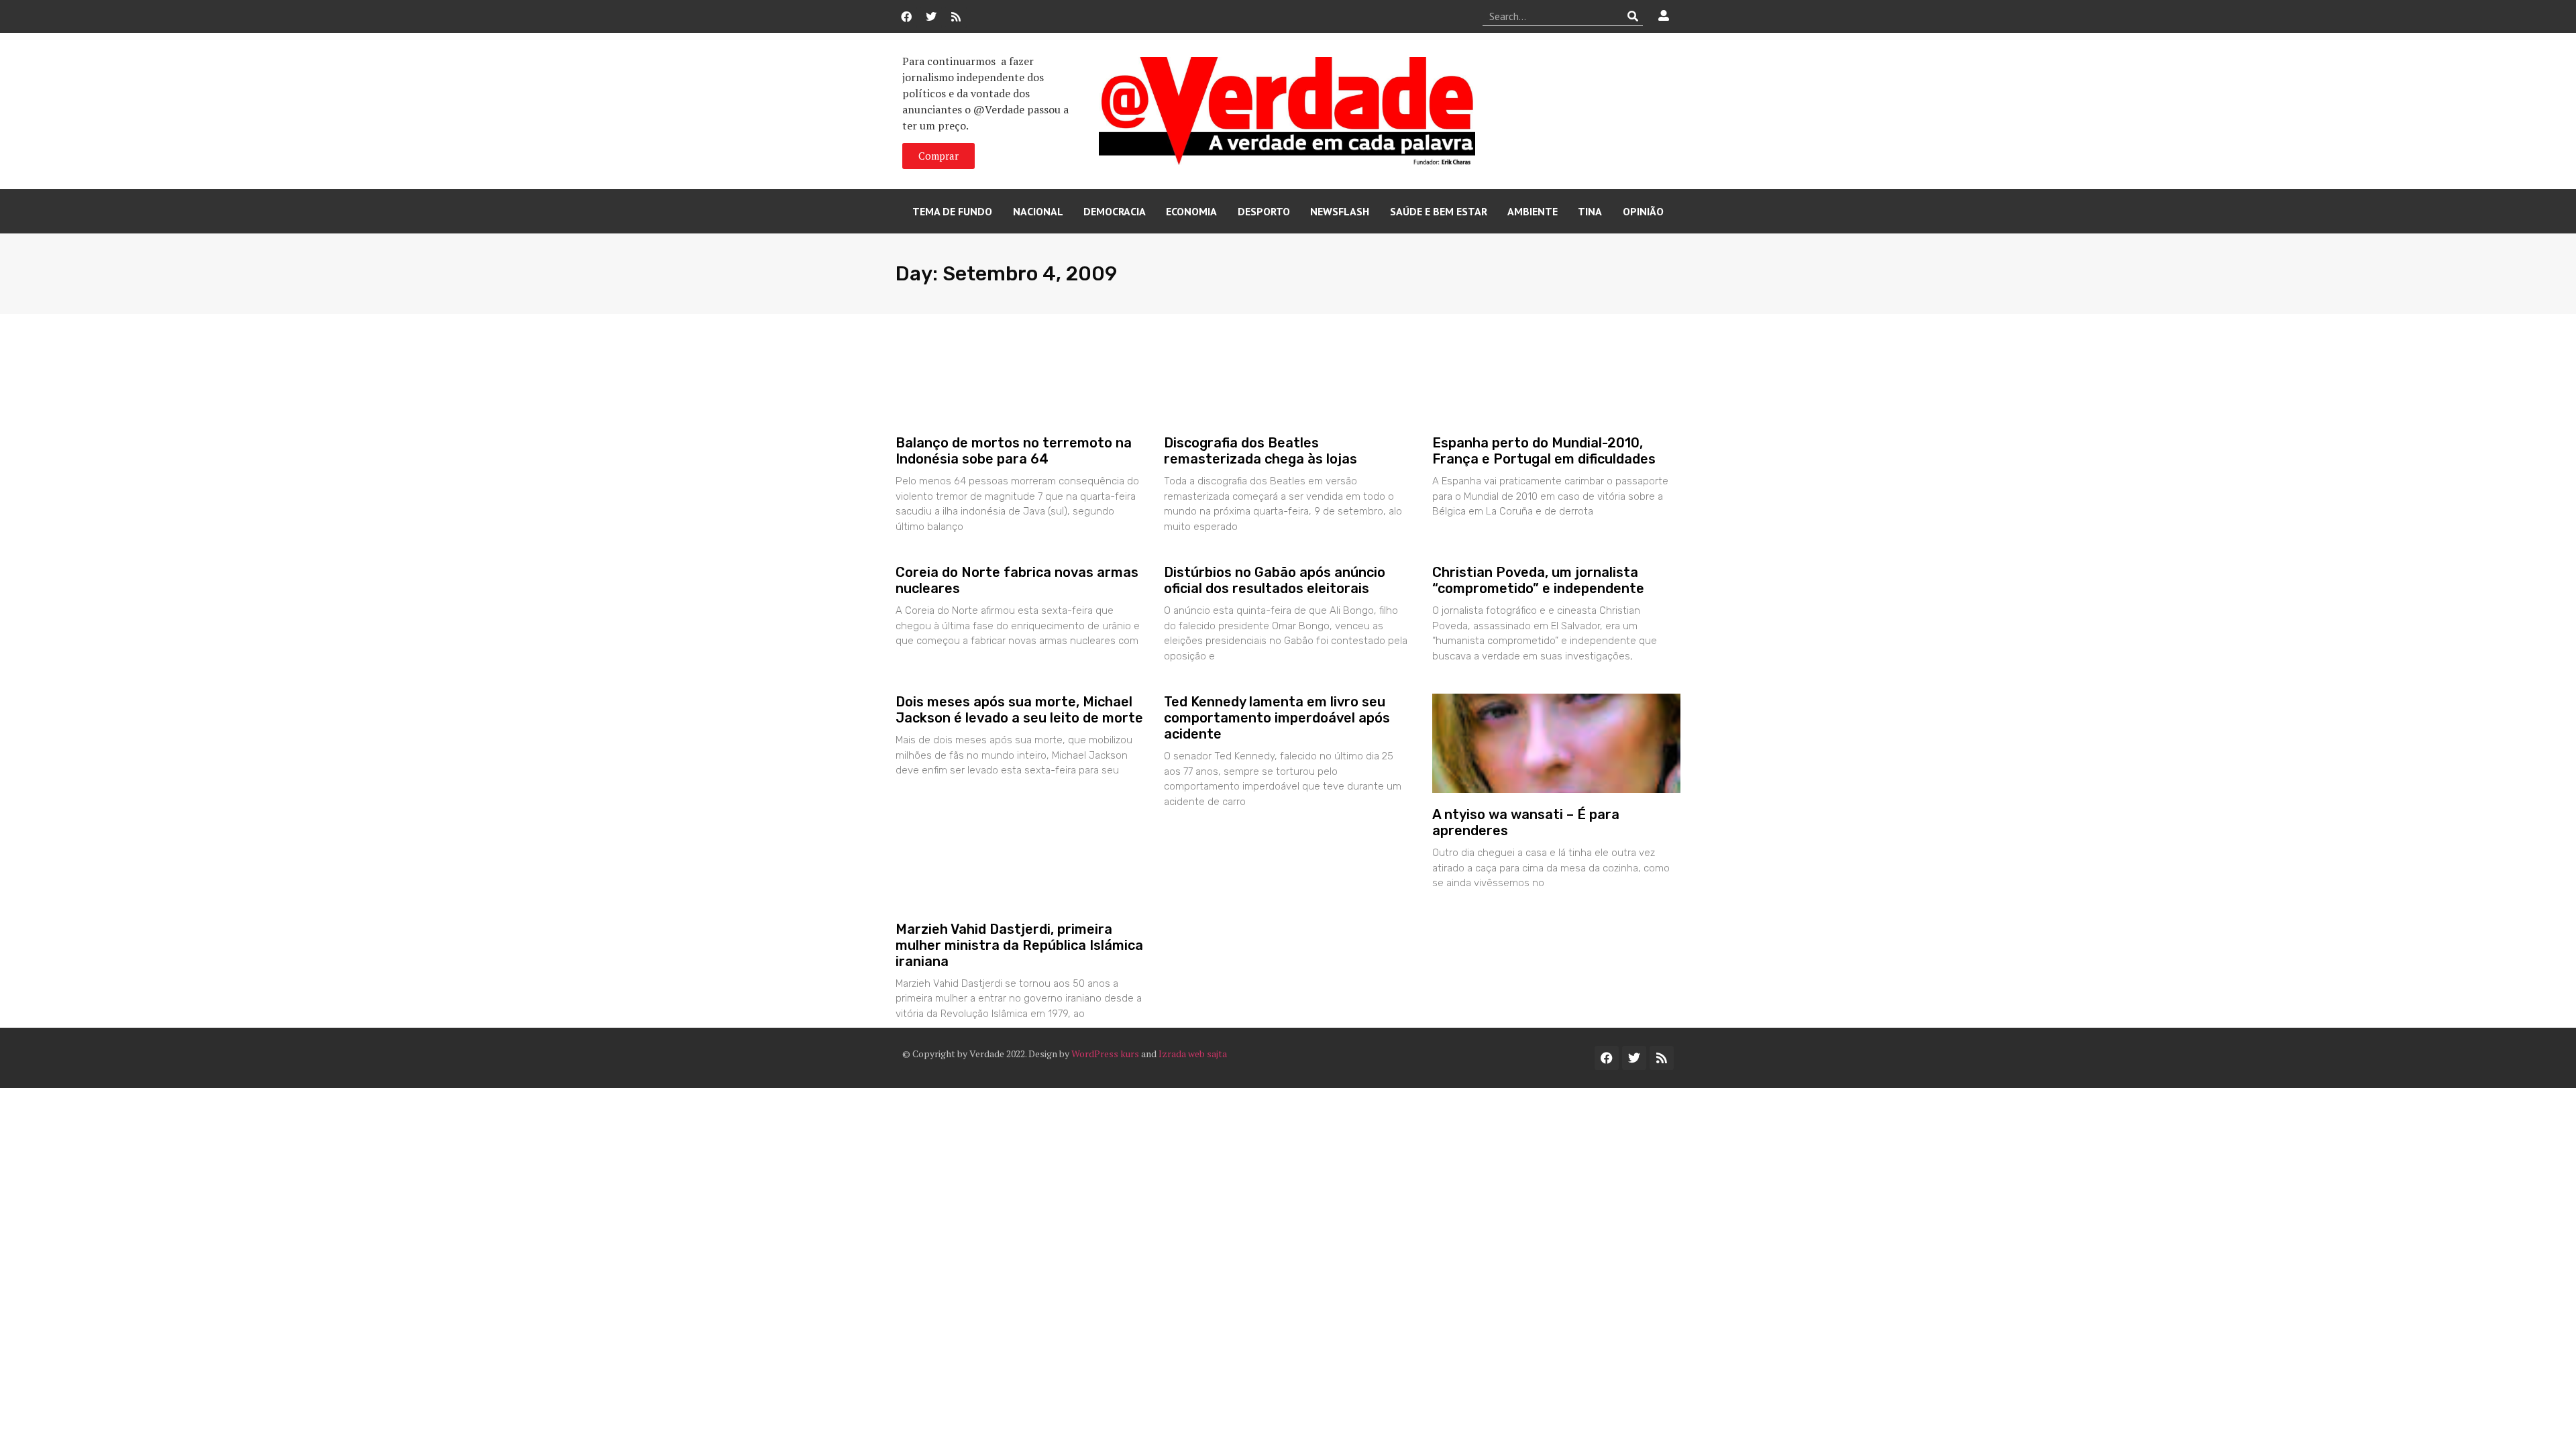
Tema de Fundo (952, 211)
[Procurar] (1633, 16)
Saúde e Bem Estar (1439, 211)
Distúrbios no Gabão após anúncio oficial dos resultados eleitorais (1275, 580)
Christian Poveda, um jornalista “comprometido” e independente (1538, 580)
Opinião (1643, 211)
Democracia (1115, 211)
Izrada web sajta (1193, 1054)
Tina (1590, 211)
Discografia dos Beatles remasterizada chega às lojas (1260, 451)
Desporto (1264, 211)
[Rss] (956, 17)
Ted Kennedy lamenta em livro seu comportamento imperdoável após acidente (1277, 718)
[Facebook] (906, 17)
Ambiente (1533, 211)
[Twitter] (931, 17)
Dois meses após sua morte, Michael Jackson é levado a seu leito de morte (1019, 710)
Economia (1191, 211)
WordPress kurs (1105, 1054)
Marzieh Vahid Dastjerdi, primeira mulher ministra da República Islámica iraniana (1019, 945)
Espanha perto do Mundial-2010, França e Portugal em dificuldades (1544, 451)
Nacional (1038, 211)
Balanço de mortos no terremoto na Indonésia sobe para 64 (1014, 451)
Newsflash (1340, 211)
